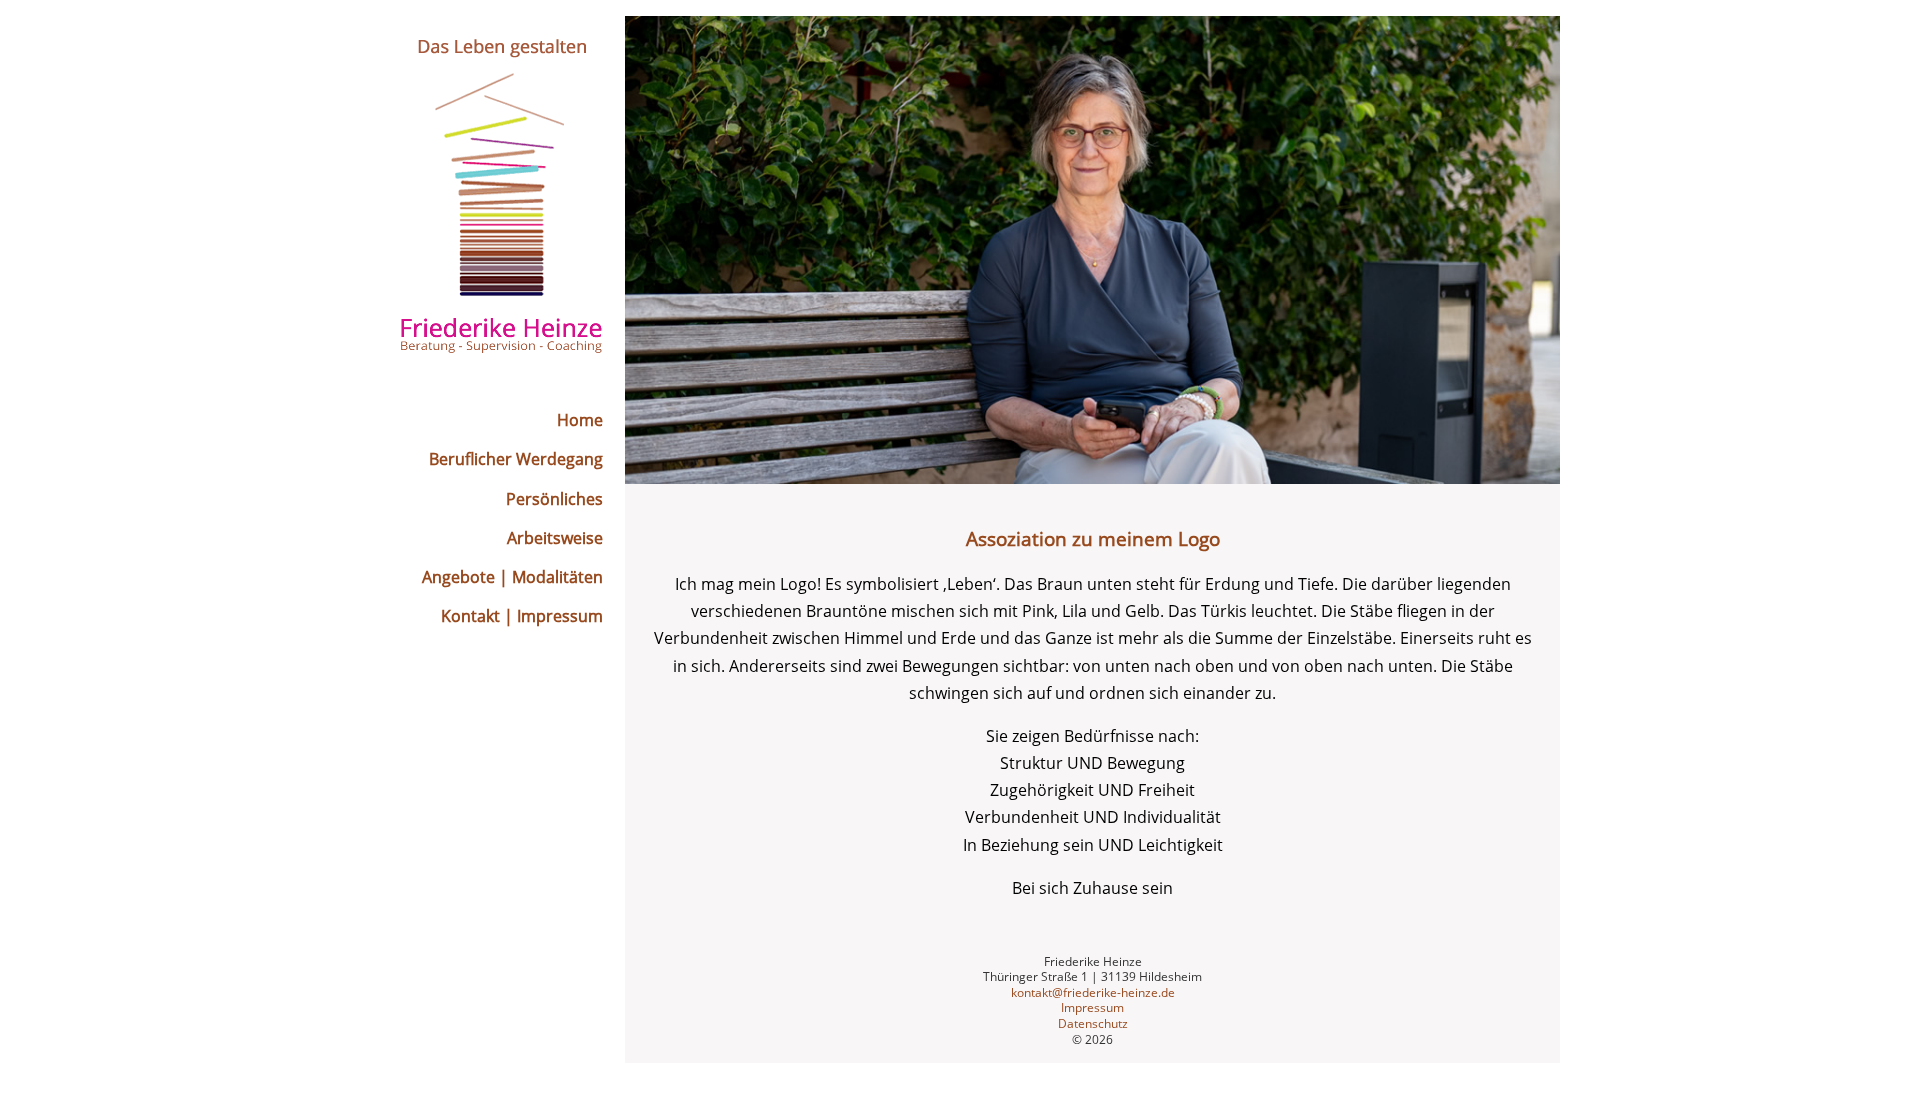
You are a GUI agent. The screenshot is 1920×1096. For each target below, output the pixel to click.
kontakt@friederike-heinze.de (1093, 992)
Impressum (1092, 1007)
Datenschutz (1093, 1023)
